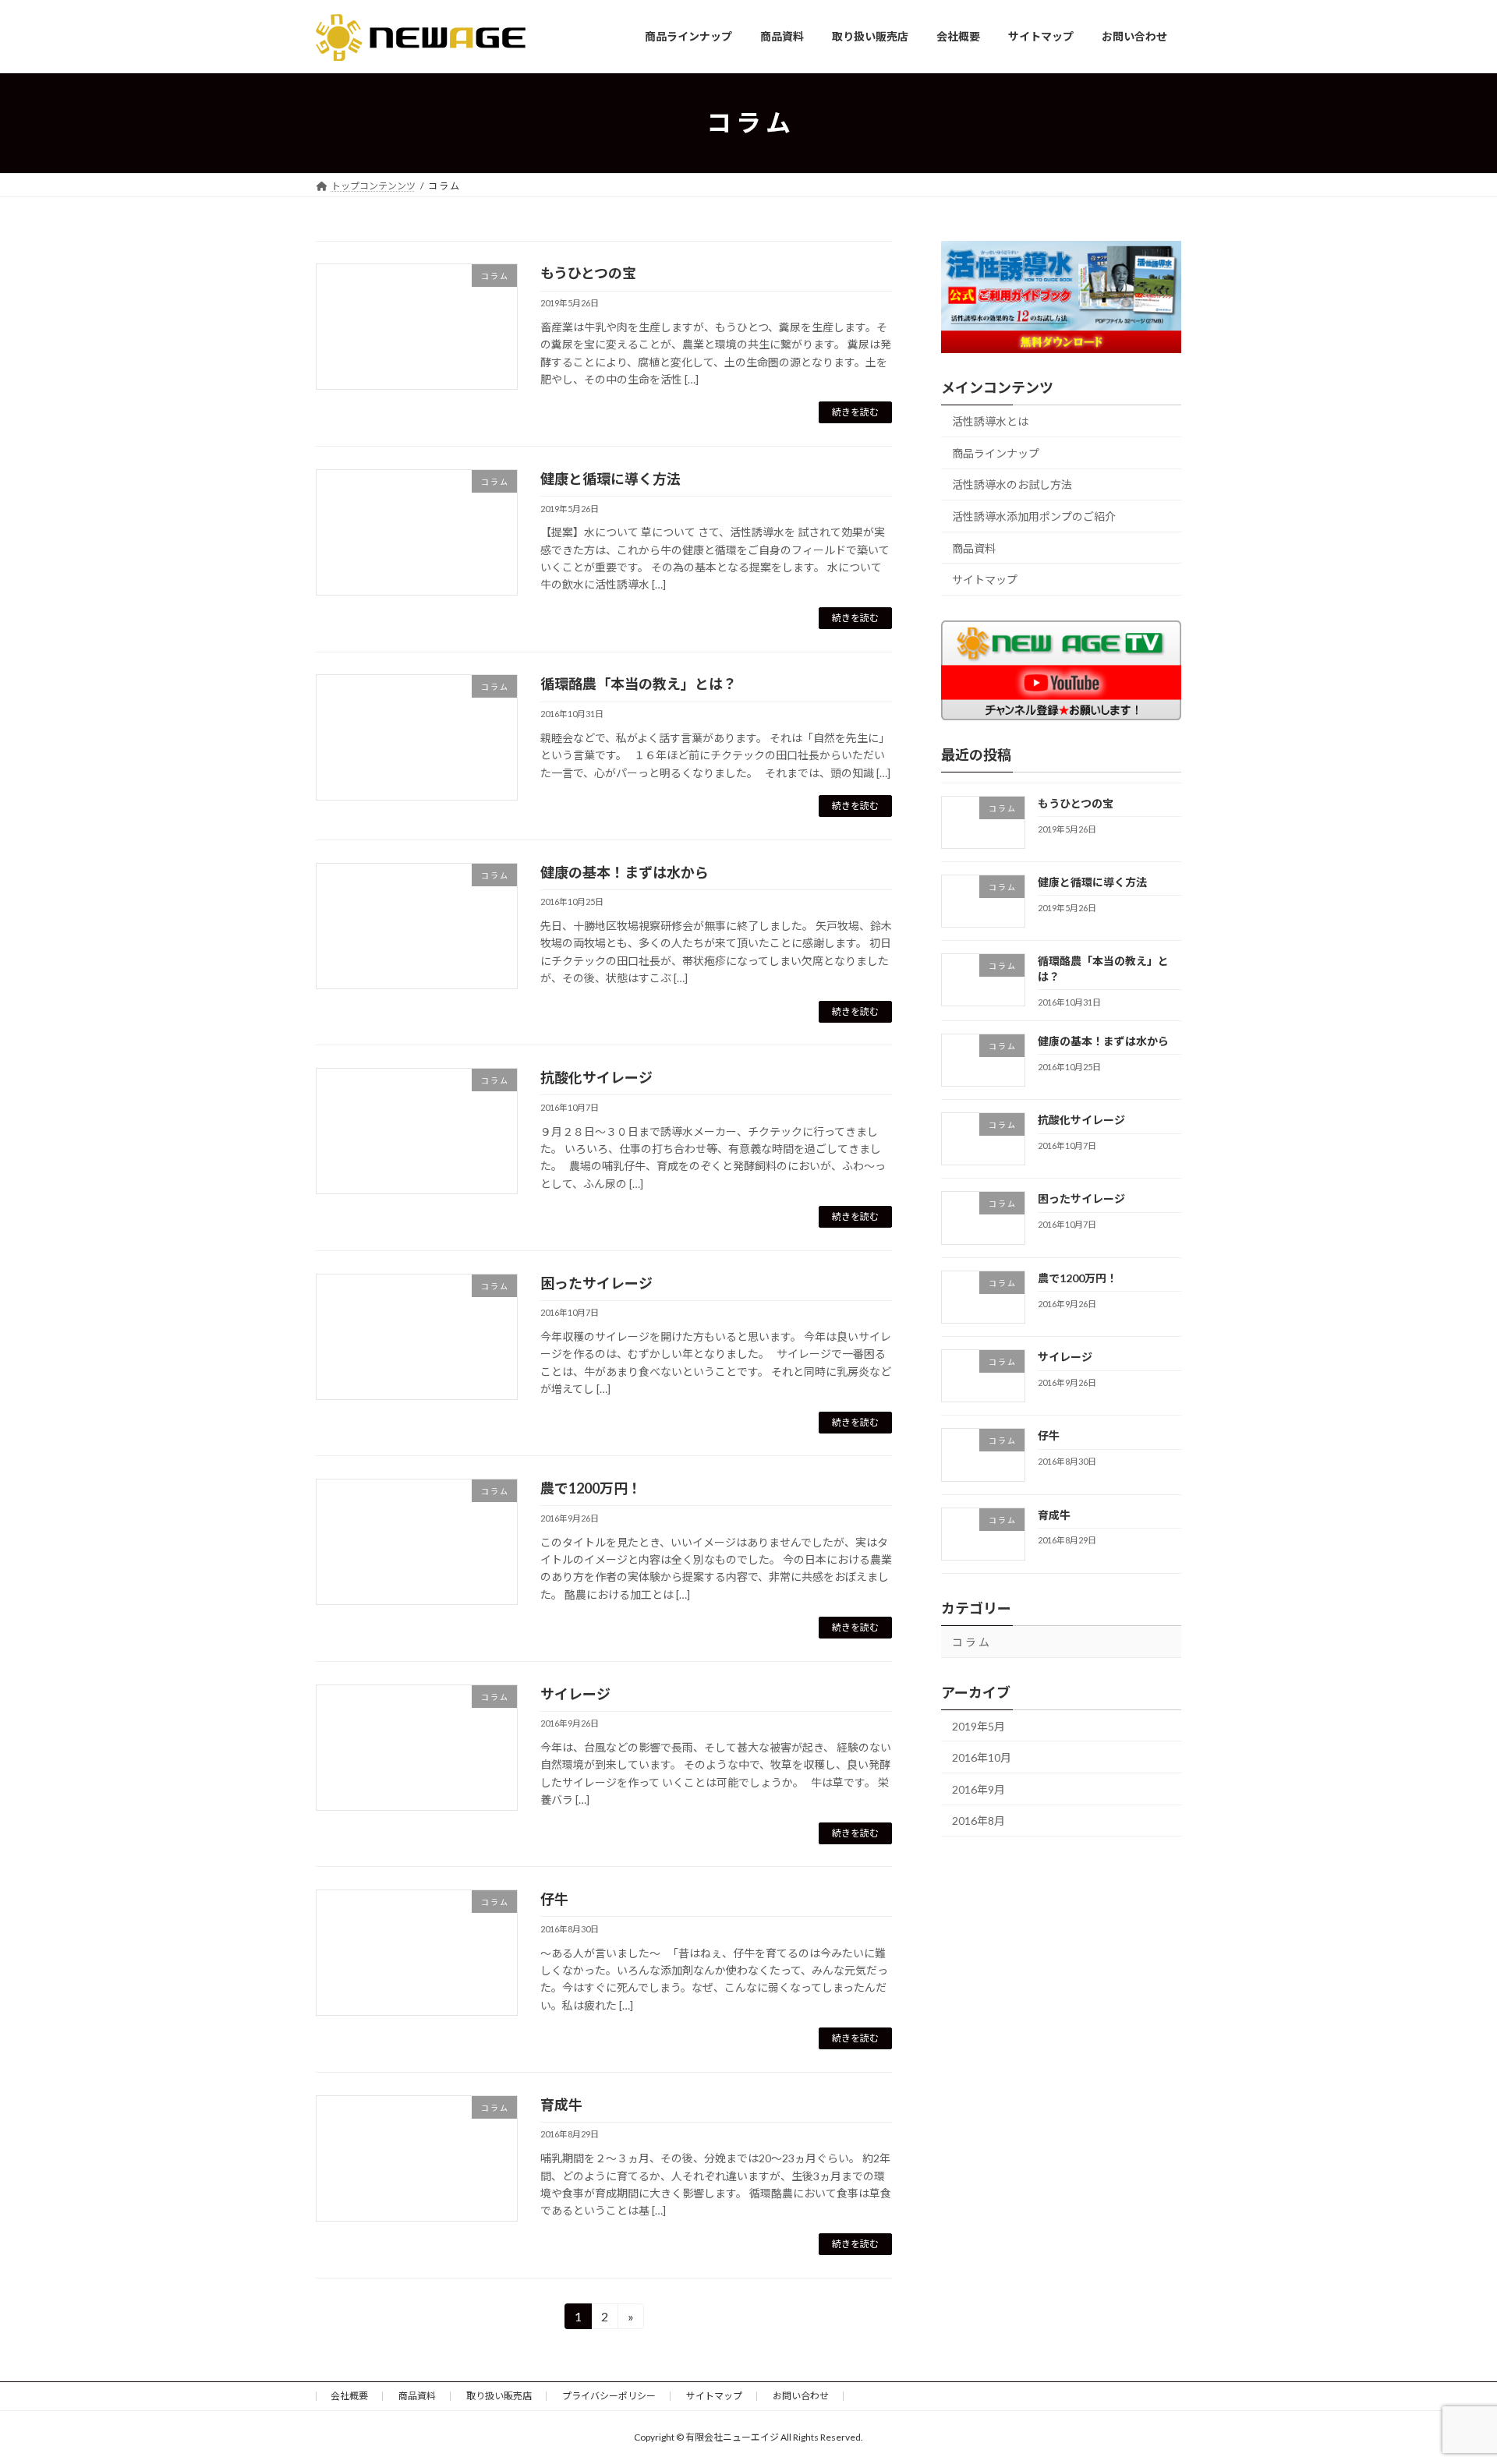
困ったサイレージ (596, 1283)
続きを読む (855, 412)
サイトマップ (985, 580)
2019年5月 (979, 1725)
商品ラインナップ (996, 452)
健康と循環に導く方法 (610, 479)
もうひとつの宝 (588, 273)
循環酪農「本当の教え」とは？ (639, 684)
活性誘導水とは (990, 421)
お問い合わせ (801, 2396)
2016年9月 (979, 1789)
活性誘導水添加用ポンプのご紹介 (1034, 516)
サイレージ (575, 1694)
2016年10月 (982, 1757)
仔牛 (554, 1899)
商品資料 (974, 548)
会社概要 (349, 2396)
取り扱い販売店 (499, 2396)
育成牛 (561, 2105)
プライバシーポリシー (609, 2396)
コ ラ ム (971, 1641)
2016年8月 (979, 1821)
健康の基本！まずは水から (625, 872)
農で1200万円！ (591, 1488)
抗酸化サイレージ (596, 1077)
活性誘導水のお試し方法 (1012, 484)
